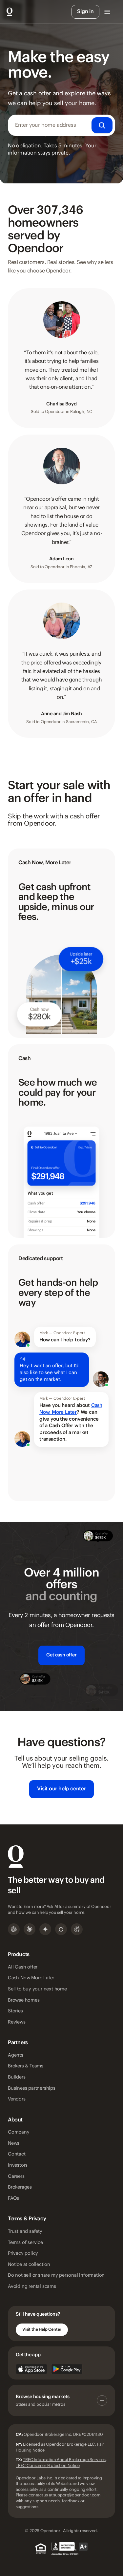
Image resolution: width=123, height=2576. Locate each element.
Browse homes (24, 2000)
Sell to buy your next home (37, 1989)
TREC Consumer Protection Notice (48, 2466)
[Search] (102, 125)
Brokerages (20, 2187)
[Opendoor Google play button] (67, 2369)
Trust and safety (25, 2231)
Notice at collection (29, 2265)
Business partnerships (32, 2088)
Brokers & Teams (26, 2066)
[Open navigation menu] (107, 12)
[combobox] (61, 125)
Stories (15, 2011)
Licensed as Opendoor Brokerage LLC (59, 2444)
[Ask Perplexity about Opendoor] (77, 1929)
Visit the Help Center (42, 2329)
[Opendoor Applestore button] (31, 2369)
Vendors (17, 2099)
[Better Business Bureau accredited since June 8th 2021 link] (70, 2548)
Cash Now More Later (31, 1978)
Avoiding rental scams (32, 2287)
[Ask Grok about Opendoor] (61, 1929)
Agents (16, 2055)
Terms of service (25, 2243)
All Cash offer (23, 1967)
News (14, 2143)
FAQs (13, 2198)
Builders (17, 2077)
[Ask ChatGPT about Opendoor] (14, 1929)
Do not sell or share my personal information (56, 2275)
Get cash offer (61, 1655)
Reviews (17, 2022)
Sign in (85, 12)
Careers (16, 2176)
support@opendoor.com (77, 2495)
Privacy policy (23, 2253)
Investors (18, 2165)
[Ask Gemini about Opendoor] (45, 1929)
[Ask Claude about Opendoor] (30, 1929)
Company (19, 2132)
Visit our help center (61, 1789)
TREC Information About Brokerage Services (64, 2460)
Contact (17, 2154)
